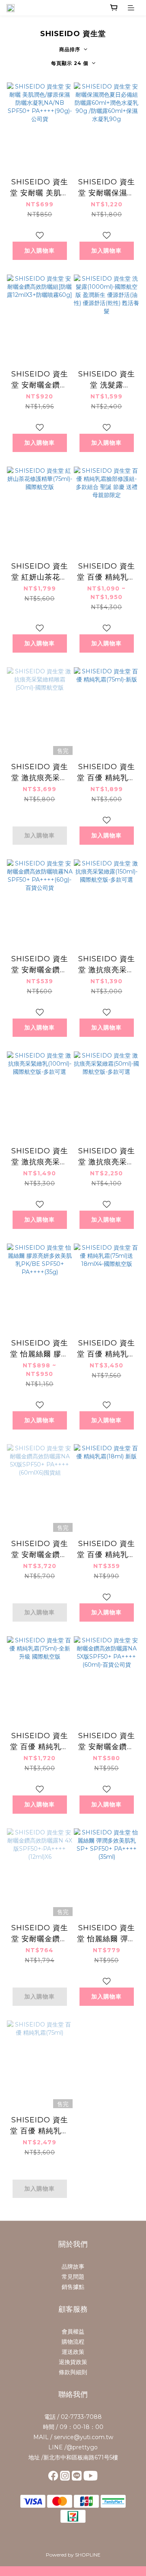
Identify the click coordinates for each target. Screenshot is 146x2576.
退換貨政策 (73, 2362)
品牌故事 (73, 2267)
